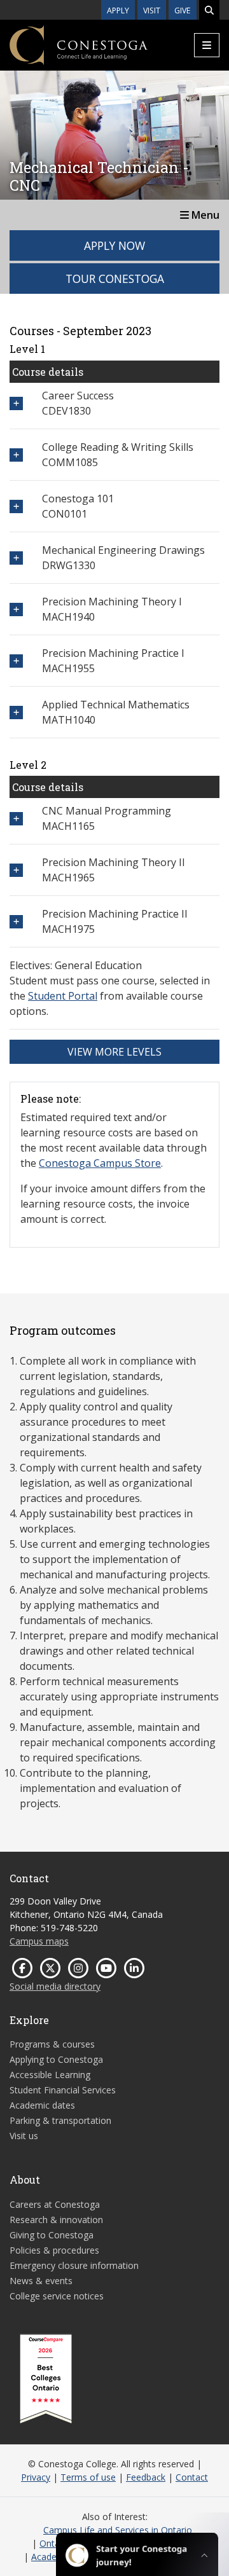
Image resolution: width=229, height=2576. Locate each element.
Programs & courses (52, 2044)
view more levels (114, 1052)
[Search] (209, 10)
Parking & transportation (60, 2120)
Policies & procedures (54, 2250)
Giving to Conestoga (52, 2235)
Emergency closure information (74, 2265)
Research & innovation (56, 2220)
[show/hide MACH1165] (16, 819)
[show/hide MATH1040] (16, 713)
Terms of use (88, 2477)
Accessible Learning (50, 2075)
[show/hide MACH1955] (16, 661)
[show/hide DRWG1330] (16, 558)
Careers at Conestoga (55, 2204)
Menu (204, 215)
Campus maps (39, 1941)
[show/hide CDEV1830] (16, 403)
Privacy (36, 2477)
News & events (41, 2281)
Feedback (146, 2477)
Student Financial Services (63, 2090)
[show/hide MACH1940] (16, 610)
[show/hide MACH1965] (16, 870)
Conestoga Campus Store (100, 1163)
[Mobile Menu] (207, 45)
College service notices (57, 2296)
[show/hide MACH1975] (16, 922)
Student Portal (63, 996)
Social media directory (55, 1986)
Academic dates (42, 2105)
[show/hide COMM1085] (16, 455)
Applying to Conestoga (56, 2059)
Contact (192, 2477)
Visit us (24, 2136)
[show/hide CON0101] (16, 506)
